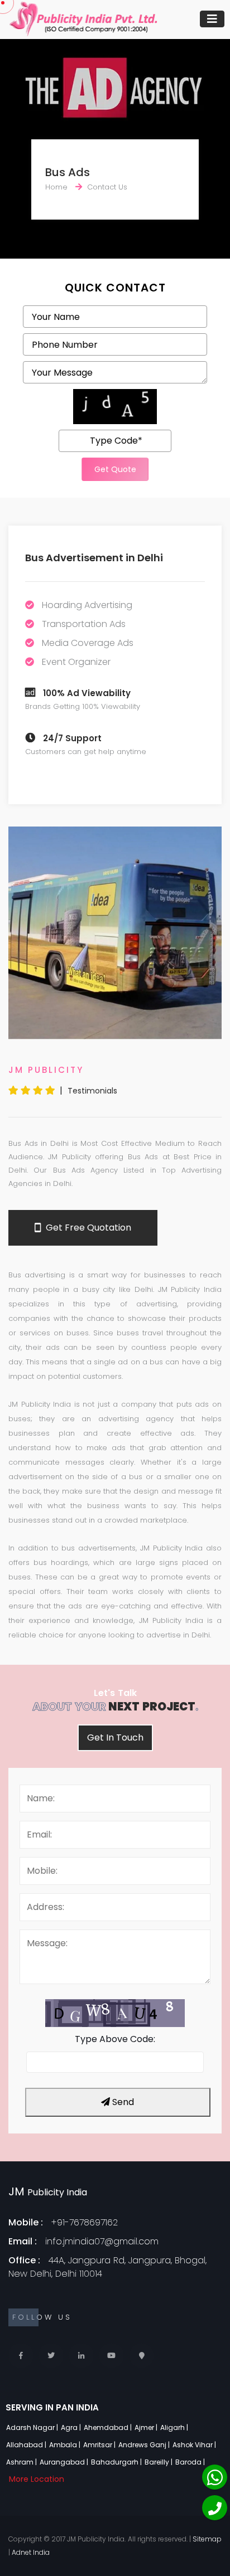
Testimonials (92, 1091)
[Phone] (215, 2508)
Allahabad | (27, 2445)
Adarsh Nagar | (33, 2427)
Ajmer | (147, 2427)
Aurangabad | (65, 2462)
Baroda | (191, 2462)
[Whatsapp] (215, 2477)
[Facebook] (21, 2356)
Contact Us (107, 187)
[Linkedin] (81, 2356)
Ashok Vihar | (195, 2445)
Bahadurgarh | (117, 2462)
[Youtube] (111, 2356)
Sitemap (207, 2539)
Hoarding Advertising (87, 605)
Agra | (72, 2427)
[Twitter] (51, 2356)
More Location (37, 2479)
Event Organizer (76, 662)
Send (122, 2102)
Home (56, 187)
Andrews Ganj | (145, 2445)
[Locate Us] (142, 2356)
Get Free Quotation (87, 1228)
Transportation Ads (84, 624)
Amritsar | (100, 2445)
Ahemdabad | (109, 2427)
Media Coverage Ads (88, 643)
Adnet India (31, 2552)
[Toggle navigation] (212, 19)
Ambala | (66, 2445)
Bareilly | (159, 2462)
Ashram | (22, 2462)
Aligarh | (175, 2427)
